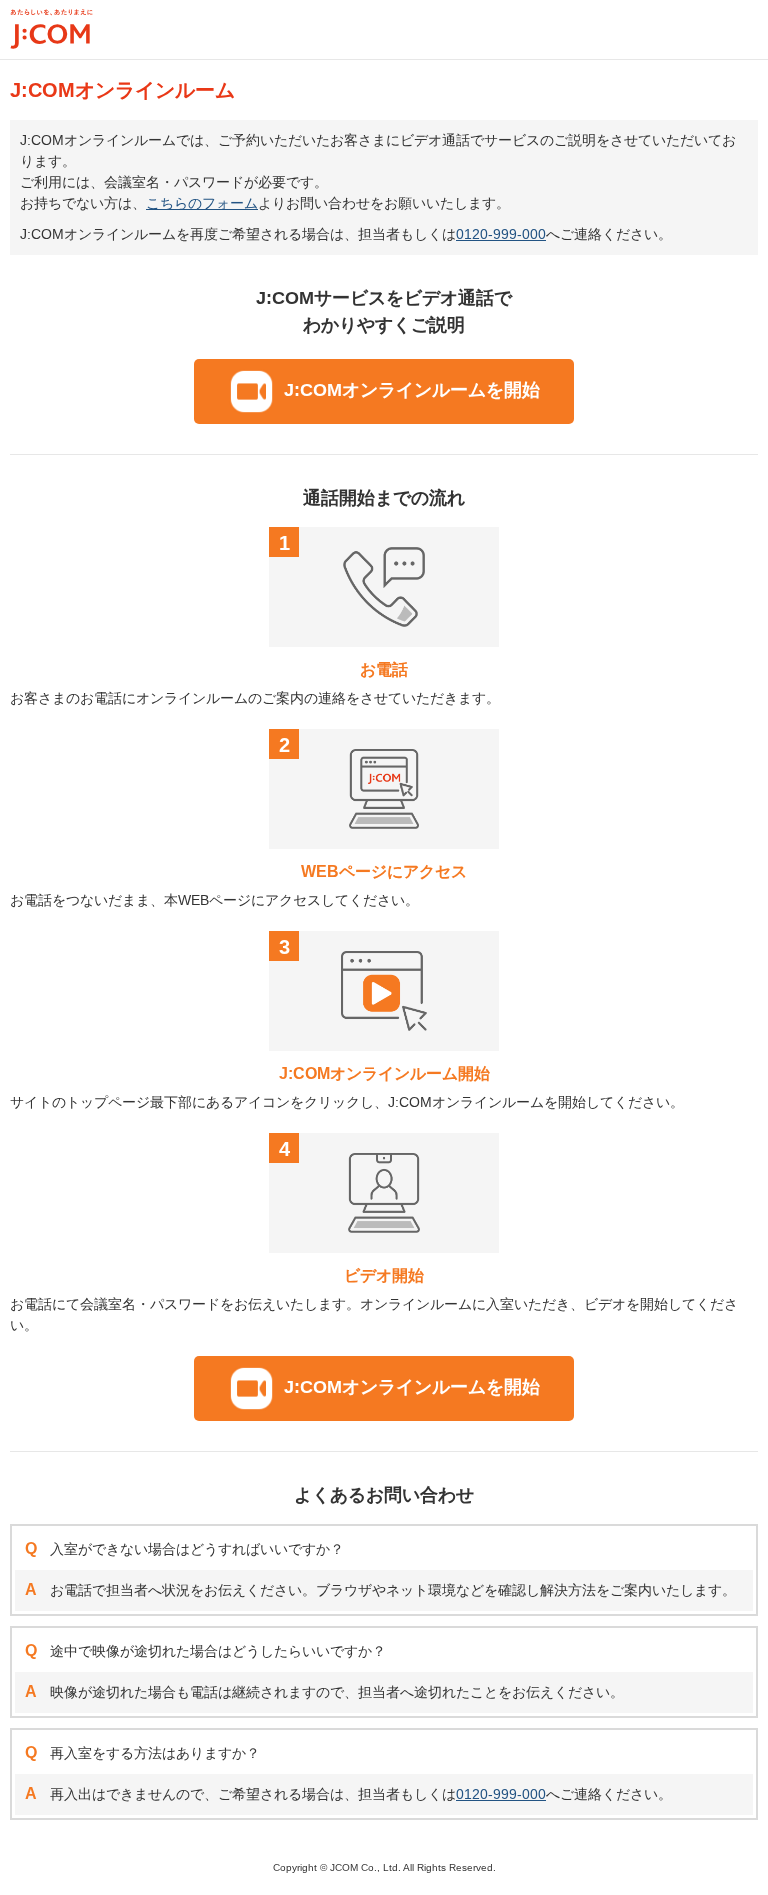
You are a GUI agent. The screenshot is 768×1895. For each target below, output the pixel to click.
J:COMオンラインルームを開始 (412, 390)
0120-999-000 (501, 234)
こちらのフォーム (202, 203)
